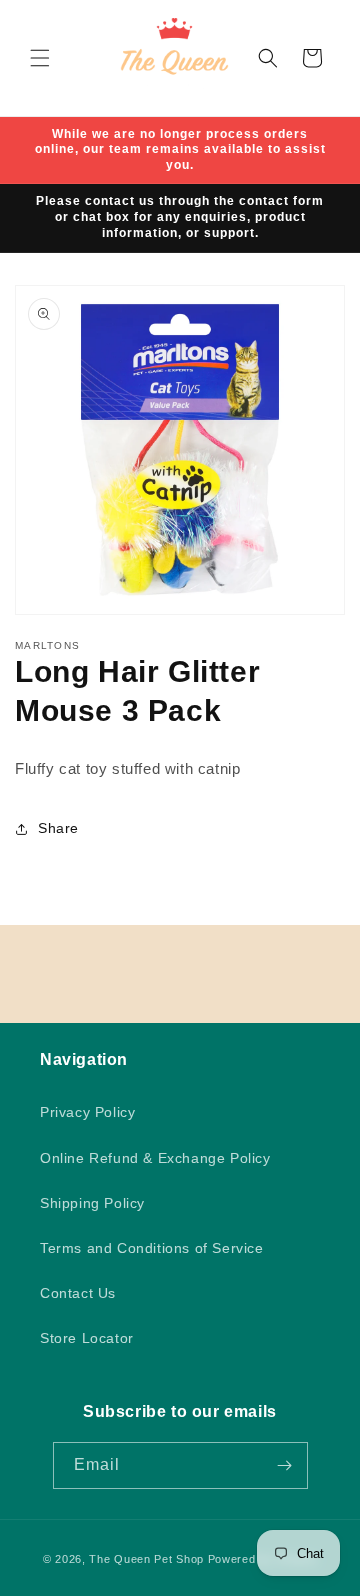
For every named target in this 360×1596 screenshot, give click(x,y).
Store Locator (87, 1338)
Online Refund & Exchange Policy (155, 1158)
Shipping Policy (92, 1203)
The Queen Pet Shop (146, 1559)
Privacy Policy (87, 1112)
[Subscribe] (285, 1465)
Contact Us (78, 1293)
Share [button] (58, 828)
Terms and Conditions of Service (152, 1248)
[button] (40, 58)
